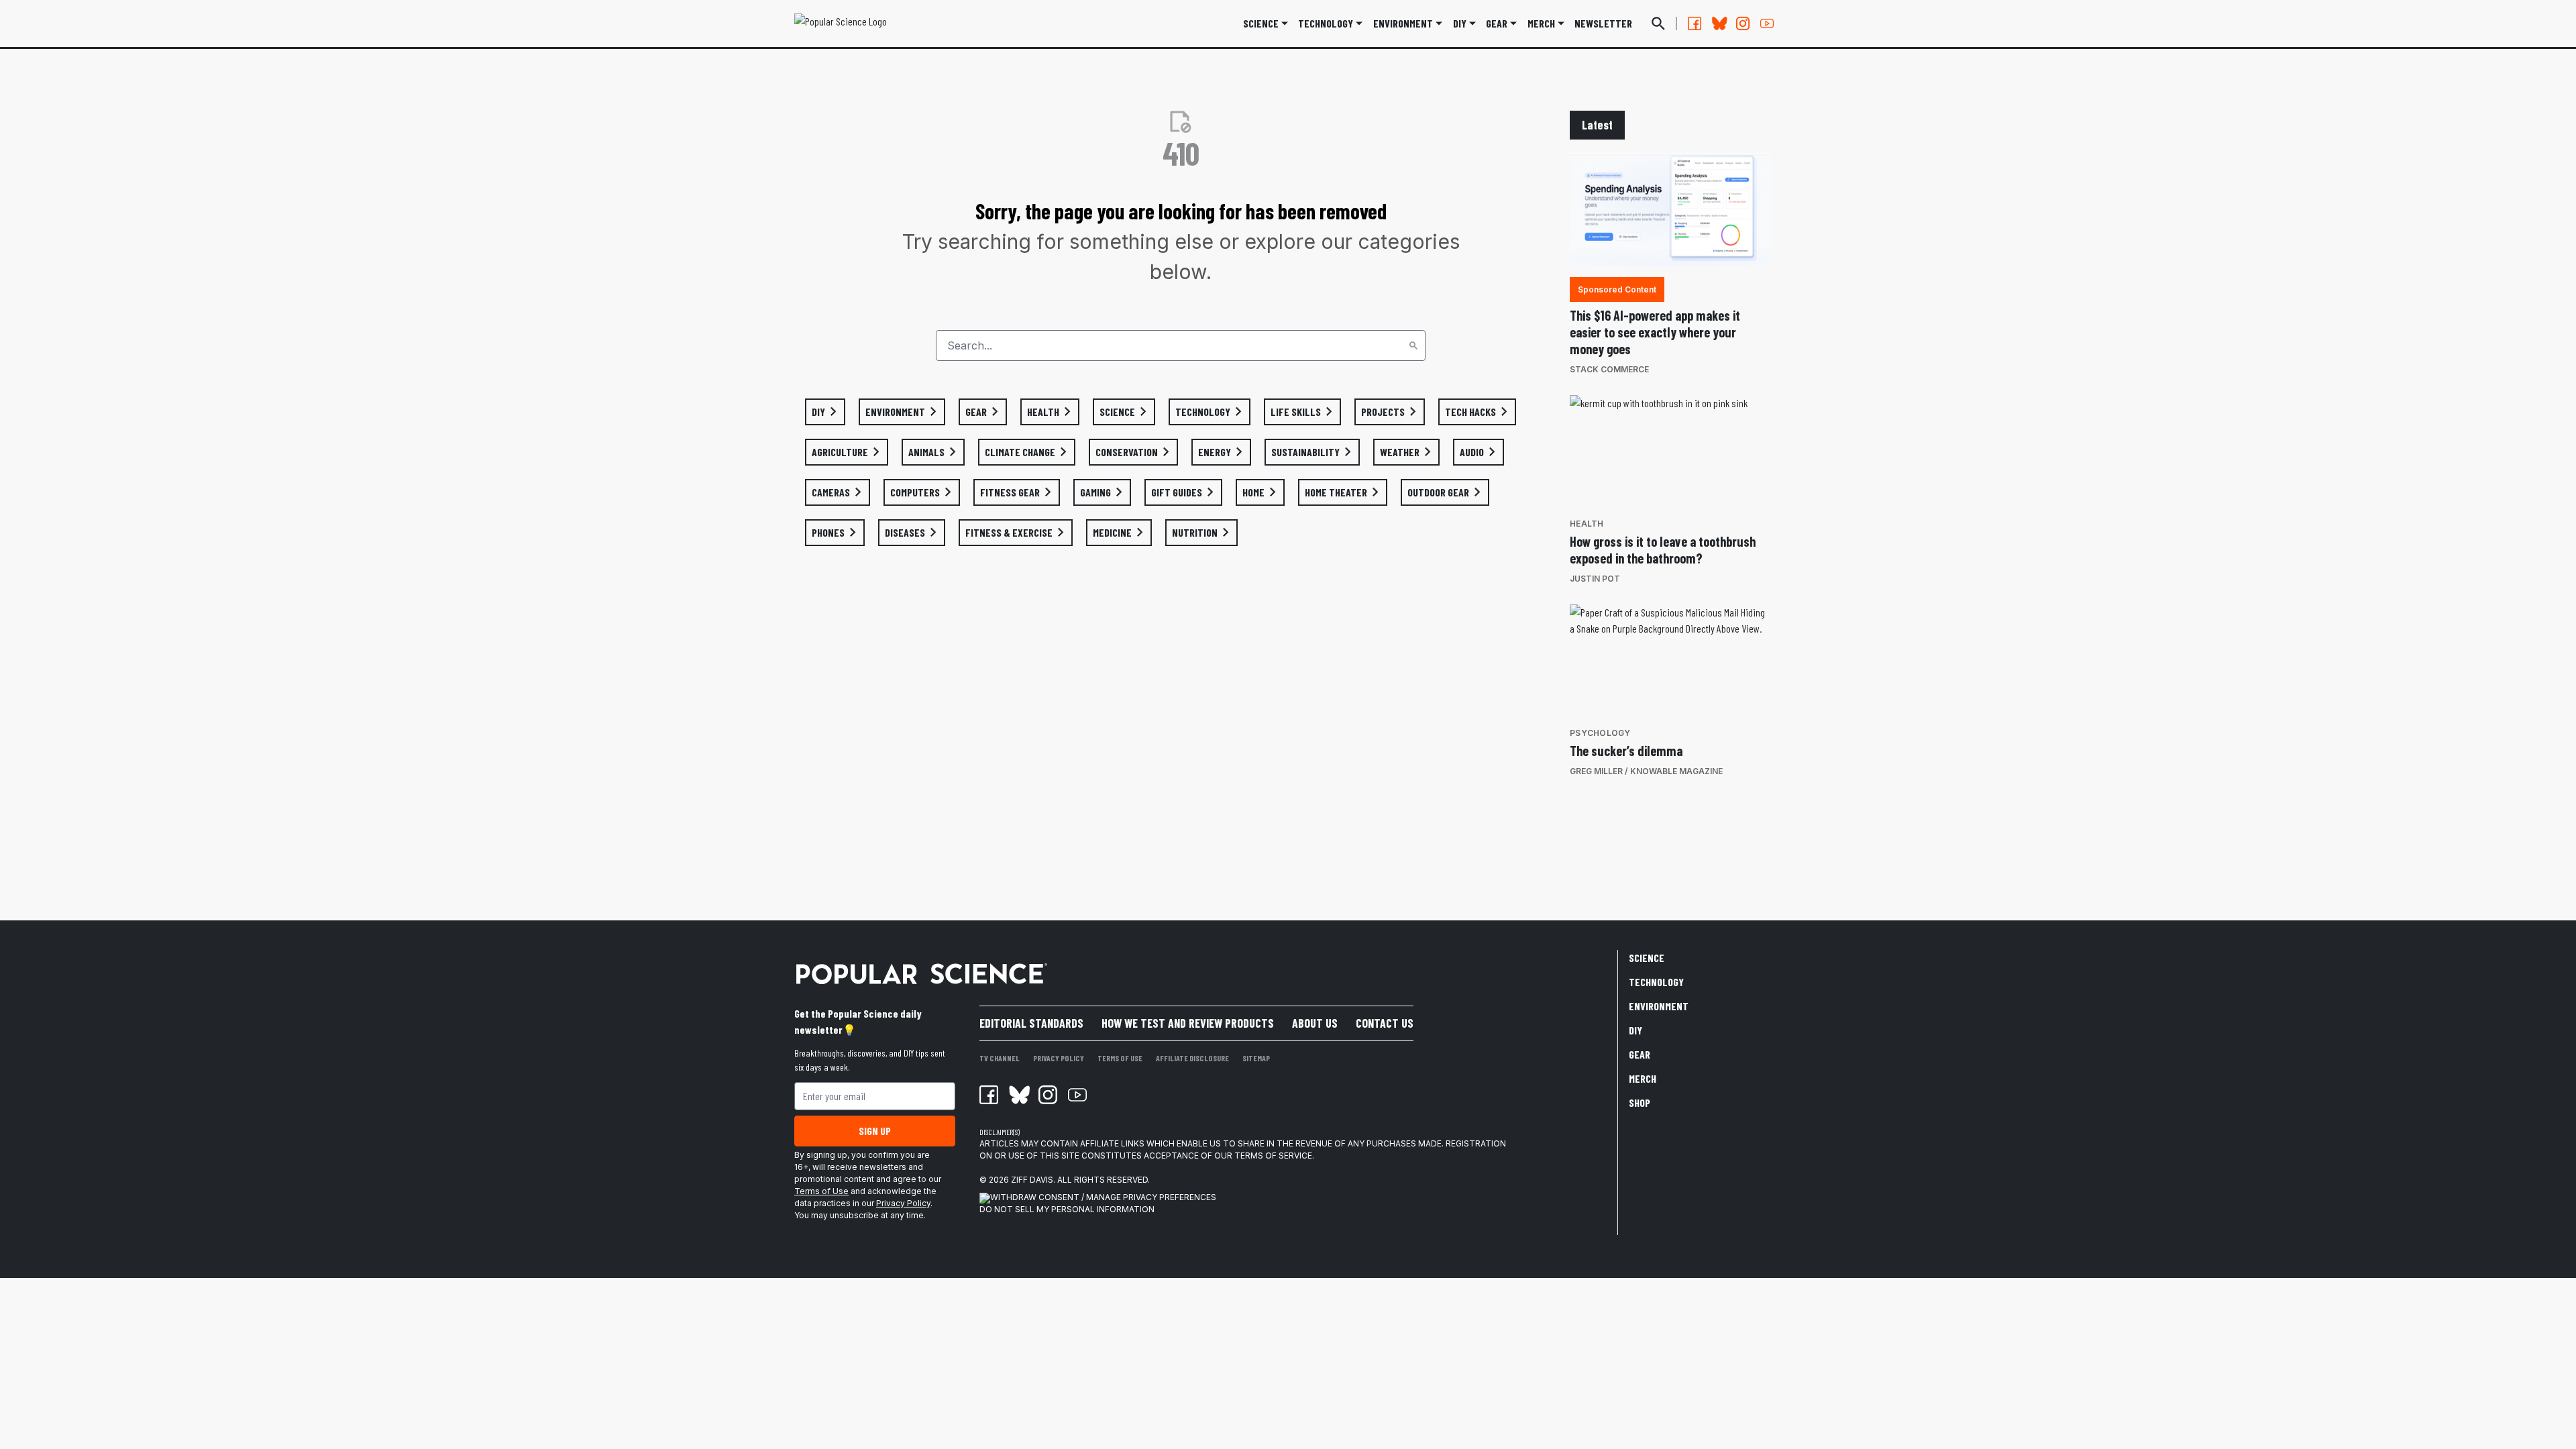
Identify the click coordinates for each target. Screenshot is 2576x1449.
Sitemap (1256, 1058)
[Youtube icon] (1077, 1095)
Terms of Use (821, 1191)
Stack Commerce (1609, 369)
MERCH (1541, 23)
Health (1587, 524)
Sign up (875, 1131)
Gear (1497, 23)
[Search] (1413, 345)
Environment (1403, 23)
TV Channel (1000, 1058)
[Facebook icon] (989, 1095)
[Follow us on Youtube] (1767, 23)
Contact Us (1385, 1023)
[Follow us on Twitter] (1719, 23)
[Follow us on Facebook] (1695, 23)
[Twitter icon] (1018, 1095)
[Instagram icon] (1048, 1095)
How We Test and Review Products (1188, 1023)
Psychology (1600, 733)
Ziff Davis (1032, 1180)
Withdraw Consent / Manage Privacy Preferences (1103, 1197)
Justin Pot (1595, 579)
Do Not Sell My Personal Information (1067, 1209)
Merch (1643, 1078)
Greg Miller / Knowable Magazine (1646, 771)
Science (1261, 23)
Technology (1326, 23)
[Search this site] (1658, 23)
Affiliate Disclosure (1192, 1058)
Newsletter (1603, 23)
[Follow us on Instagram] (1743, 23)
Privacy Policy (903, 1203)
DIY (1460, 23)
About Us (1315, 1023)
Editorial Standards (1031, 1023)
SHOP (1640, 1103)
